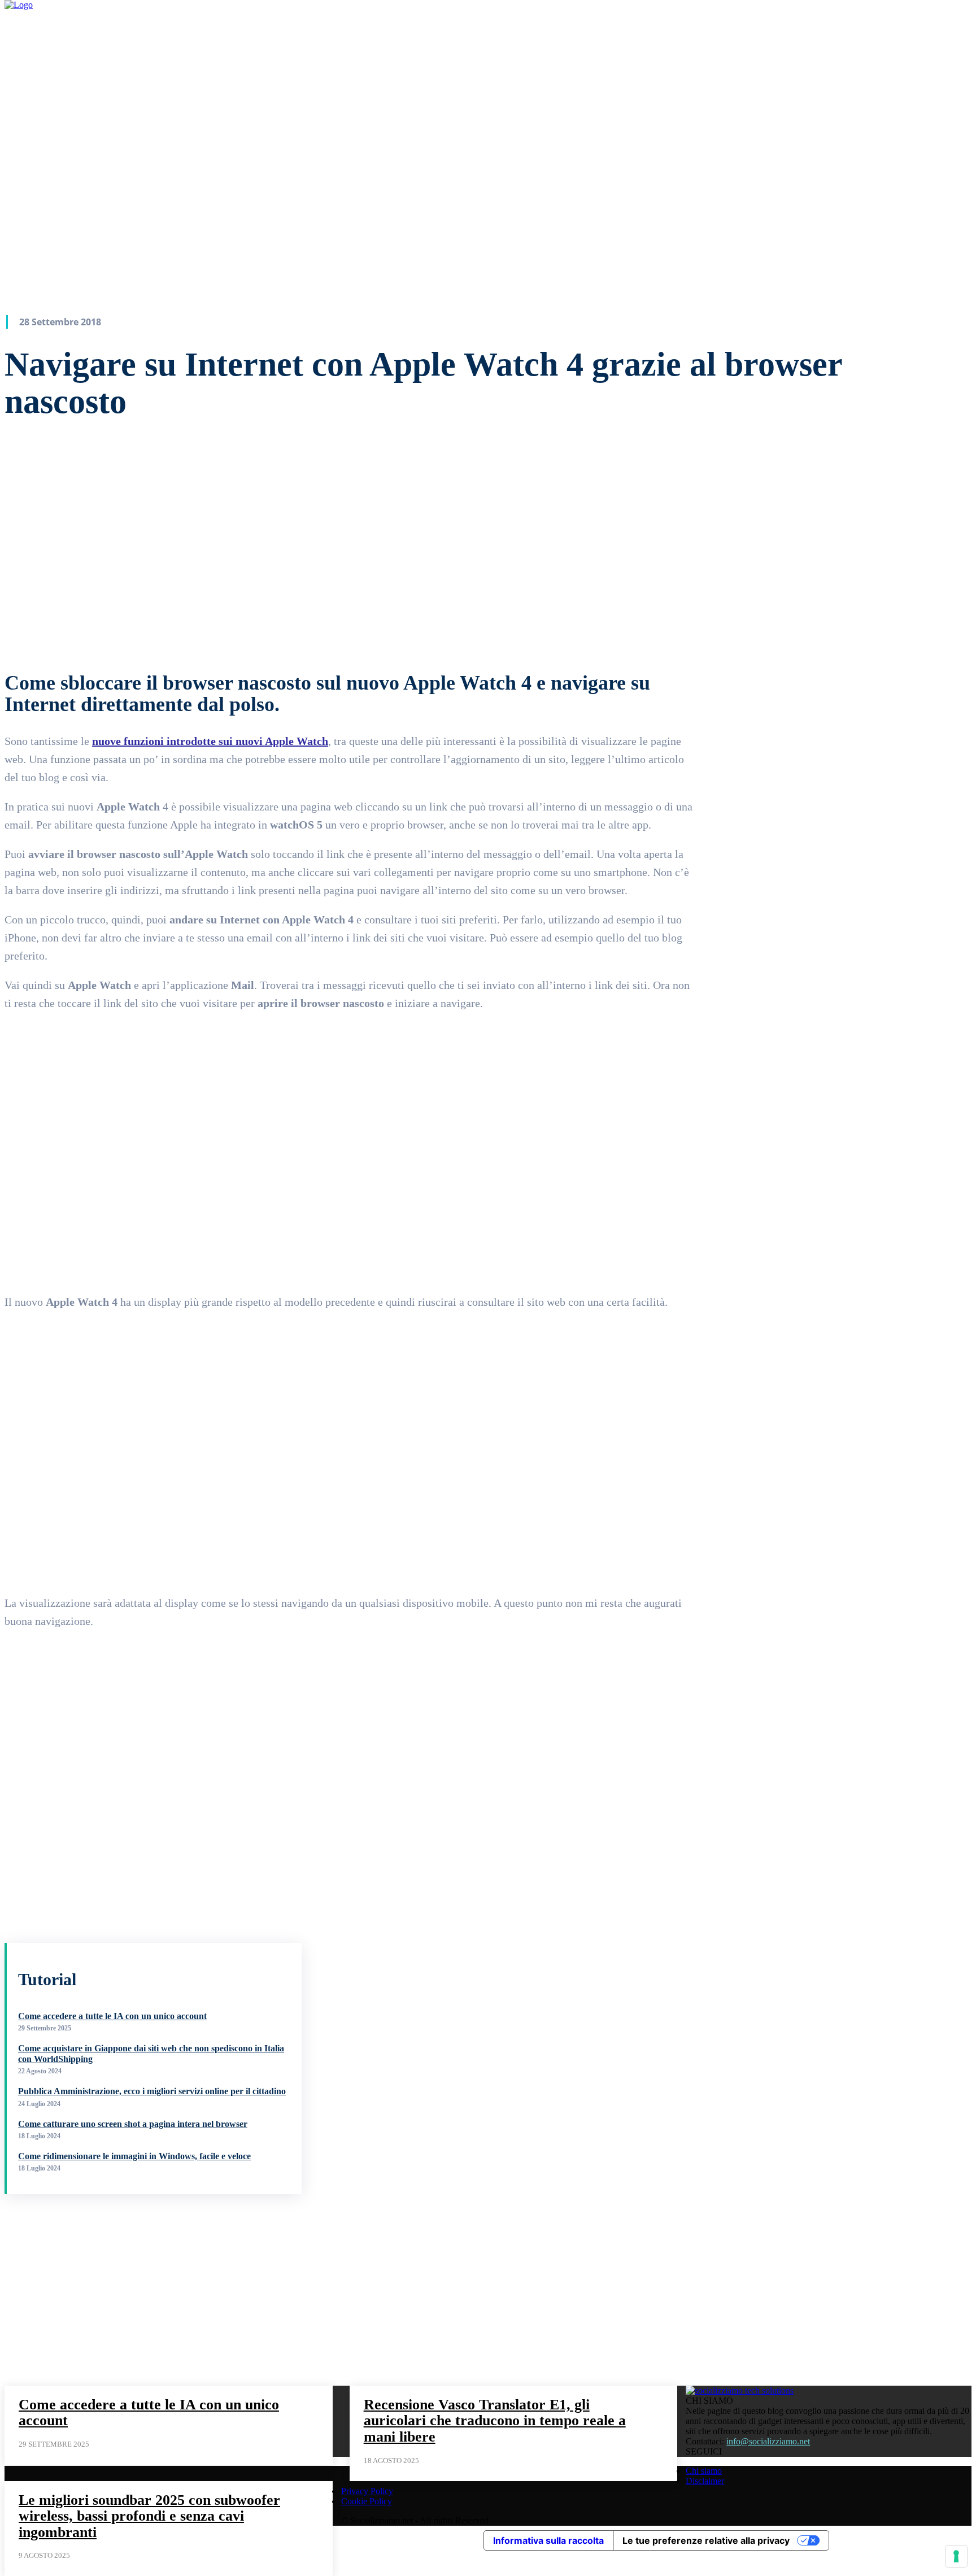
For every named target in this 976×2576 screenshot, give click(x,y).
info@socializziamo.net (768, 2441)
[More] (426, 622)
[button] (608, 50)
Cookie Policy (367, 2501)
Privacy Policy (367, 2491)
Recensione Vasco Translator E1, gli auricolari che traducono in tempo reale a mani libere (495, 2421)
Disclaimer (705, 2481)
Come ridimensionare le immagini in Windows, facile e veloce (134, 2156)
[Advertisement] (89, 2285)
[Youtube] (629, 51)
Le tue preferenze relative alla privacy (706, 2540)
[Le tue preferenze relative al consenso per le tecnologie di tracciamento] (956, 2556)
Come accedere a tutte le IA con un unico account (112, 2016)
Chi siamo (704, 2471)
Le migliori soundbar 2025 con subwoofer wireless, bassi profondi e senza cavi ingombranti (149, 2516)
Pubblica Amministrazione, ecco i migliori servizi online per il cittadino (152, 2091)
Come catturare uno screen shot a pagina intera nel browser (133, 2124)
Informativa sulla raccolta (548, 2540)
